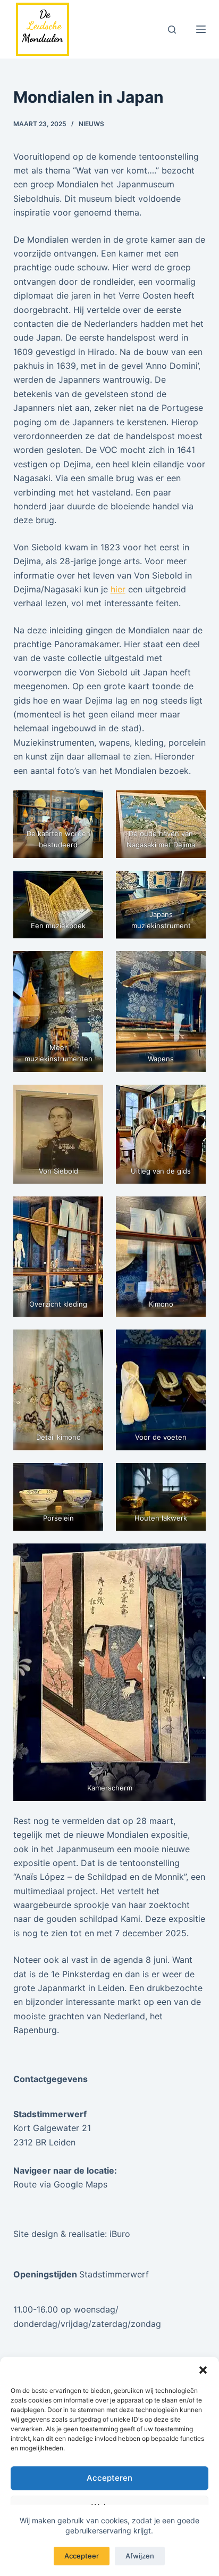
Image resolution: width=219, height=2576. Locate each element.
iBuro (120, 2234)
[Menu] (201, 29)
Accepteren (109, 2478)
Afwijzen (140, 2556)
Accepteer (82, 2556)
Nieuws (91, 124)
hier (118, 589)
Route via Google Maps (60, 2184)
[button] (203, 2370)
